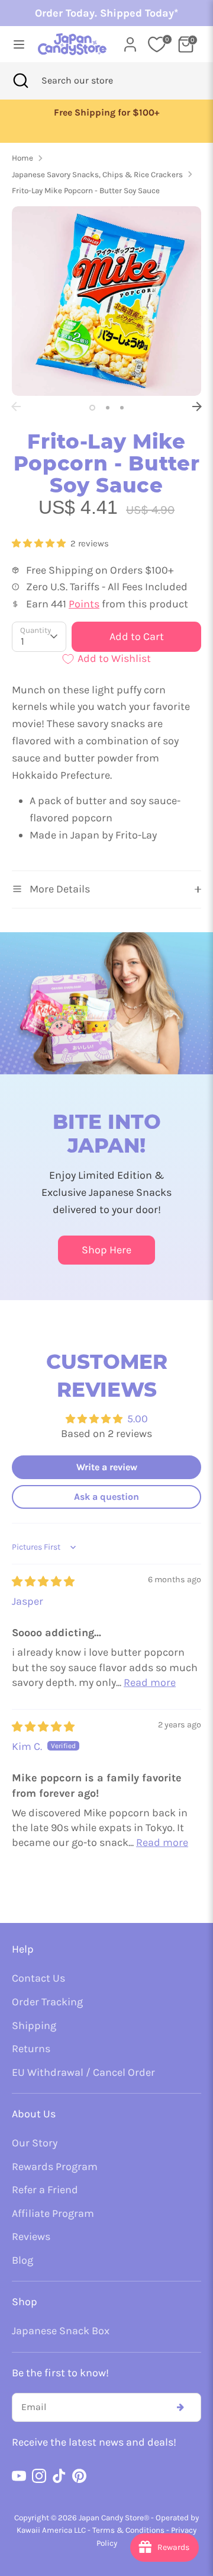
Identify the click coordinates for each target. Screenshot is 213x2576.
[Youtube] (19, 2476)
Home (22, 158)
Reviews (31, 2236)
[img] (43, 1582)
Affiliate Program (53, 2213)
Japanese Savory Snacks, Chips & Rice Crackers (97, 175)
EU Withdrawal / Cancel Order (83, 2072)
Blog (22, 2260)
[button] (40, 543)
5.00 (138, 1419)
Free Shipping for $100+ (106, 113)
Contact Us (38, 1978)
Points (84, 604)
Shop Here (106, 1250)
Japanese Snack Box (61, 2331)
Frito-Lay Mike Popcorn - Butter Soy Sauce (86, 191)
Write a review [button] (107, 1467)
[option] (106, 113)
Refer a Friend (45, 2190)
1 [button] (92, 408)
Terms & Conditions (128, 2530)
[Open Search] (21, 81)
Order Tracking (47, 2002)
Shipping (34, 2025)
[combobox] (93, 81)
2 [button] (108, 408)
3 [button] (122, 408)
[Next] (197, 407)
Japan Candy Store (111, 2518)
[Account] (130, 41)
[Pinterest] (79, 2476)
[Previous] (16, 407)
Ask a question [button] (106, 1497)
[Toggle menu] (15, 44)
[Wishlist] (157, 44)
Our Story (35, 2143)
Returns (31, 2049)
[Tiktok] (59, 2476)
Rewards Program (55, 2167)
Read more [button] (150, 1682)
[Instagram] (39, 2476)
